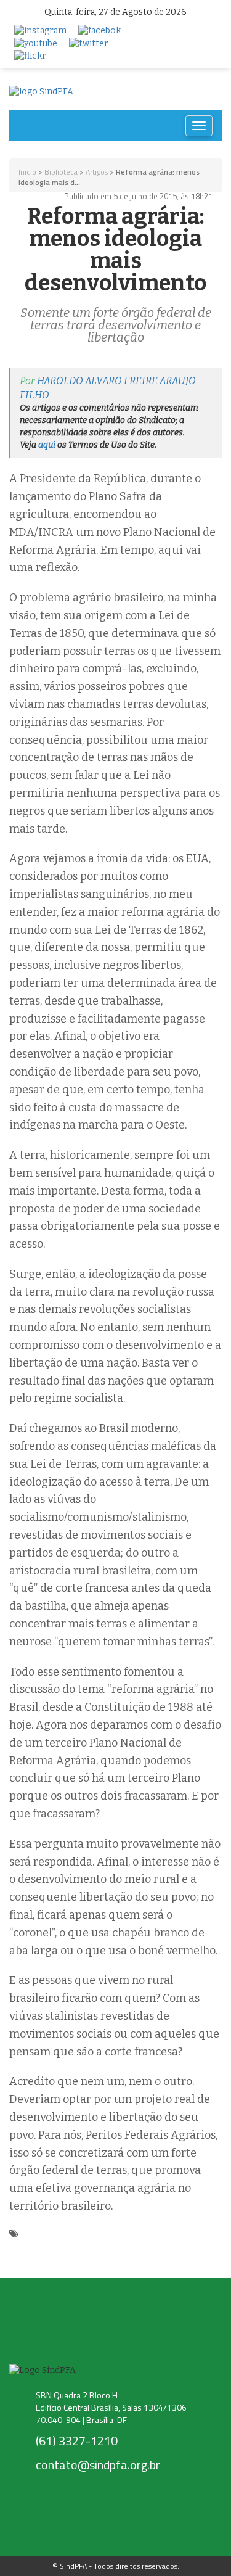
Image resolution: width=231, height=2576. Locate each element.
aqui (47, 445)
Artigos (97, 172)
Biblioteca (61, 172)
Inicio (27, 172)
